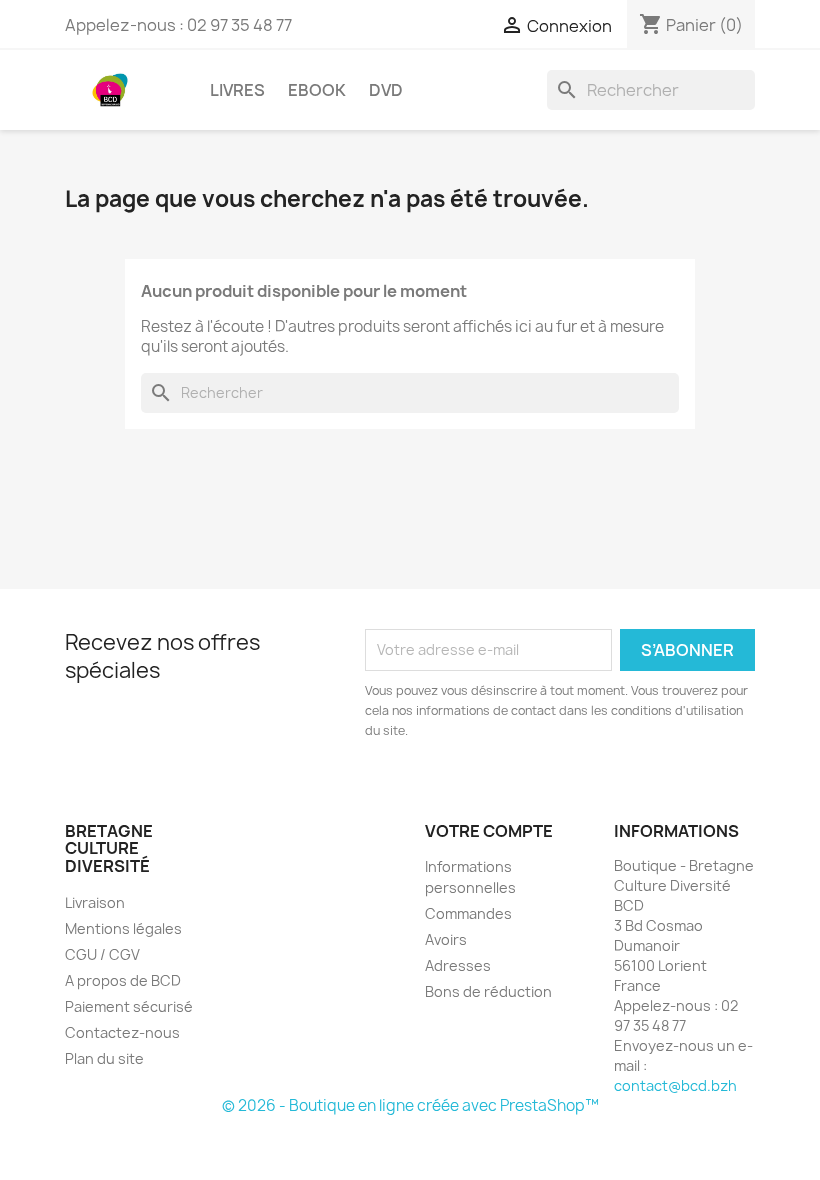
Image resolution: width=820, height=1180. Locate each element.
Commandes (468, 913)
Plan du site (104, 1058)
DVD (386, 90)
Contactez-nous (122, 1032)
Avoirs (446, 939)
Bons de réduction (488, 991)
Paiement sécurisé (129, 1006)
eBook (317, 90)
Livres (237, 90)
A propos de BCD (123, 980)
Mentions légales (123, 928)
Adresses (458, 965)
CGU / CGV (102, 954)
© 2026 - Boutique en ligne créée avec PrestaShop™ (410, 1105)
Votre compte (489, 831)
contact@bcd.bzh (675, 1085)
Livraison (95, 902)
